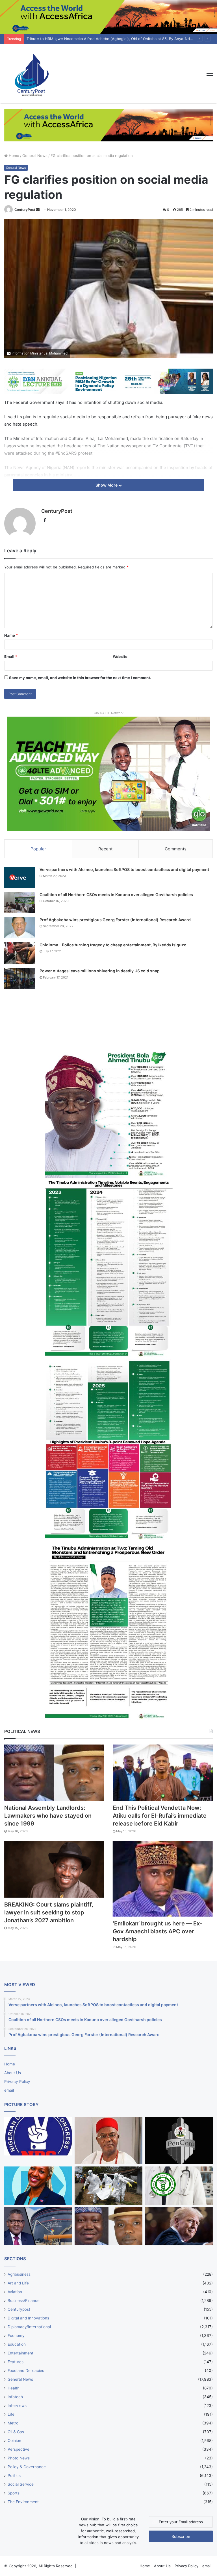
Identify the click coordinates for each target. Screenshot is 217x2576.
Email (11, 656)
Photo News (19, 2458)
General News (35, 156)
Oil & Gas (16, 2432)
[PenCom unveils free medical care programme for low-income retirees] (179, 2141)
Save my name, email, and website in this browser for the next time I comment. (80, 678)
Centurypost (19, 2309)
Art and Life (18, 2283)
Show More (107, 485)
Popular (38, 849)
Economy (16, 2336)
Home (13, 156)
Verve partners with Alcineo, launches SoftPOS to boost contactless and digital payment (124, 869)
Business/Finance (24, 2301)
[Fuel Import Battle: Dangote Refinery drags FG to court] (38, 2226)
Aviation (15, 2292)
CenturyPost (25, 210)
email (9, 2090)
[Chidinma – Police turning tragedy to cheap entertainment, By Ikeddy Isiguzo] (20, 953)
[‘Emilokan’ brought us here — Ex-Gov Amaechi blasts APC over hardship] (163, 1879)
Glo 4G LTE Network (109, 713)
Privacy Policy (17, 2082)
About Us (13, 2073)
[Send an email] (38, 210)
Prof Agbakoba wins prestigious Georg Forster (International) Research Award (115, 920)
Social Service (21, 2484)
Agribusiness (19, 2274)
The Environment (23, 2502)
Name (11, 635)
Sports (14, 2493)
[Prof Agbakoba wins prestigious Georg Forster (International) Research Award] (20, 928)
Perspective (19, 2449)
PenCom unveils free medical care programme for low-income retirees (89, 39)
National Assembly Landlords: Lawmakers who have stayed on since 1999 (48, 1816)
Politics (14, 2476)
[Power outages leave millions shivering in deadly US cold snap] (20, 979)
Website (120, 656)
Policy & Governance (27, 2467)
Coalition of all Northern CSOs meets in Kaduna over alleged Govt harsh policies (116, 895)
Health (14, 2388)
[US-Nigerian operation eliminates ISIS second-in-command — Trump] (179, 2226)
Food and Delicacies (26, 2371)
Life (11, 2414)
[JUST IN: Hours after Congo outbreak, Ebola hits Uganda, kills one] (109, 2186)
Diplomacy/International (29, 2327)
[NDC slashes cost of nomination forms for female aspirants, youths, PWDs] (38, 2136)
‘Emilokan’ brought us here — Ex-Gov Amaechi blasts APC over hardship (158, 1931)
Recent (105, 849)
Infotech (15, 2397)
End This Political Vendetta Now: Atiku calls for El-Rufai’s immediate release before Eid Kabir (160, 1816)
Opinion (14, 2441)
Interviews (17, 2406)
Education (17, 2344)
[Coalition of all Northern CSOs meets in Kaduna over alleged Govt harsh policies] (20, 902)
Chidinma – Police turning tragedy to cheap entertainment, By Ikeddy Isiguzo (113, 945)
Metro (13, 2423)
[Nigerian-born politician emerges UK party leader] (38, 2186)
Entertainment (20, 2353)
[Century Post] (31, 74)
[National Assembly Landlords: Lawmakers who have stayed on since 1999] (54, 1773)
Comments (176, 849)
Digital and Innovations (28, 2318)
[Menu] (210, 74)
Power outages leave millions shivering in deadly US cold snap (100, 971)
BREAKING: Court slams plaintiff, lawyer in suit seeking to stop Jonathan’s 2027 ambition (49, 1912)
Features (16, 2362)
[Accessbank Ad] (108, 125)
